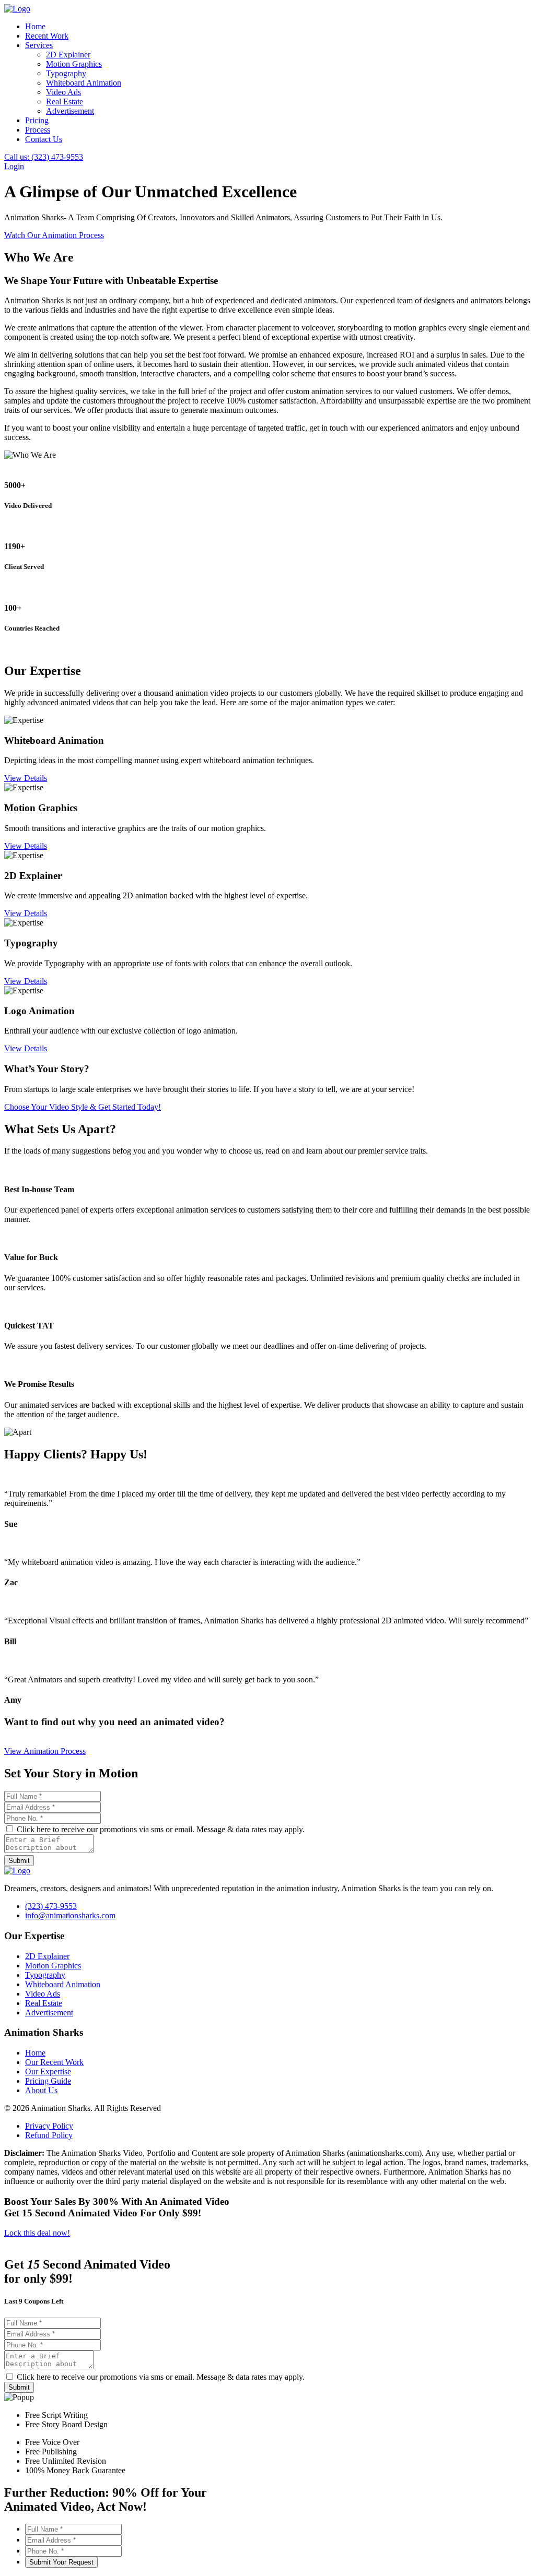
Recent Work (47, 36)
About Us (41, 2090)
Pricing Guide (48, 2081)
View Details (26, 778)
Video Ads (63, 92)
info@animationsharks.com (70, 1915)
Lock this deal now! (37, 2233)
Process (38, 130)
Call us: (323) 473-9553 (44, 157)
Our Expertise (48, 2072)
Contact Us (44, 139)
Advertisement (70, 111)
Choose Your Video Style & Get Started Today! (83, 1107)
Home (35, 26)
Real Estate (65, 102)
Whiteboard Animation (84, 83)
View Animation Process (45, 1751)
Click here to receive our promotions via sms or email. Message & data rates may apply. (160, 1829)
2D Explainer (68, 55)
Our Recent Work (54, 2062)
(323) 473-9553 (51, 1906)
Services (39, 45)
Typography (66, 73)
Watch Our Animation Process (54, 235)
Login (14, 166)
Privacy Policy (49, 2126)
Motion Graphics (74, 64)
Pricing (37, 120)
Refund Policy (49, 2135)
